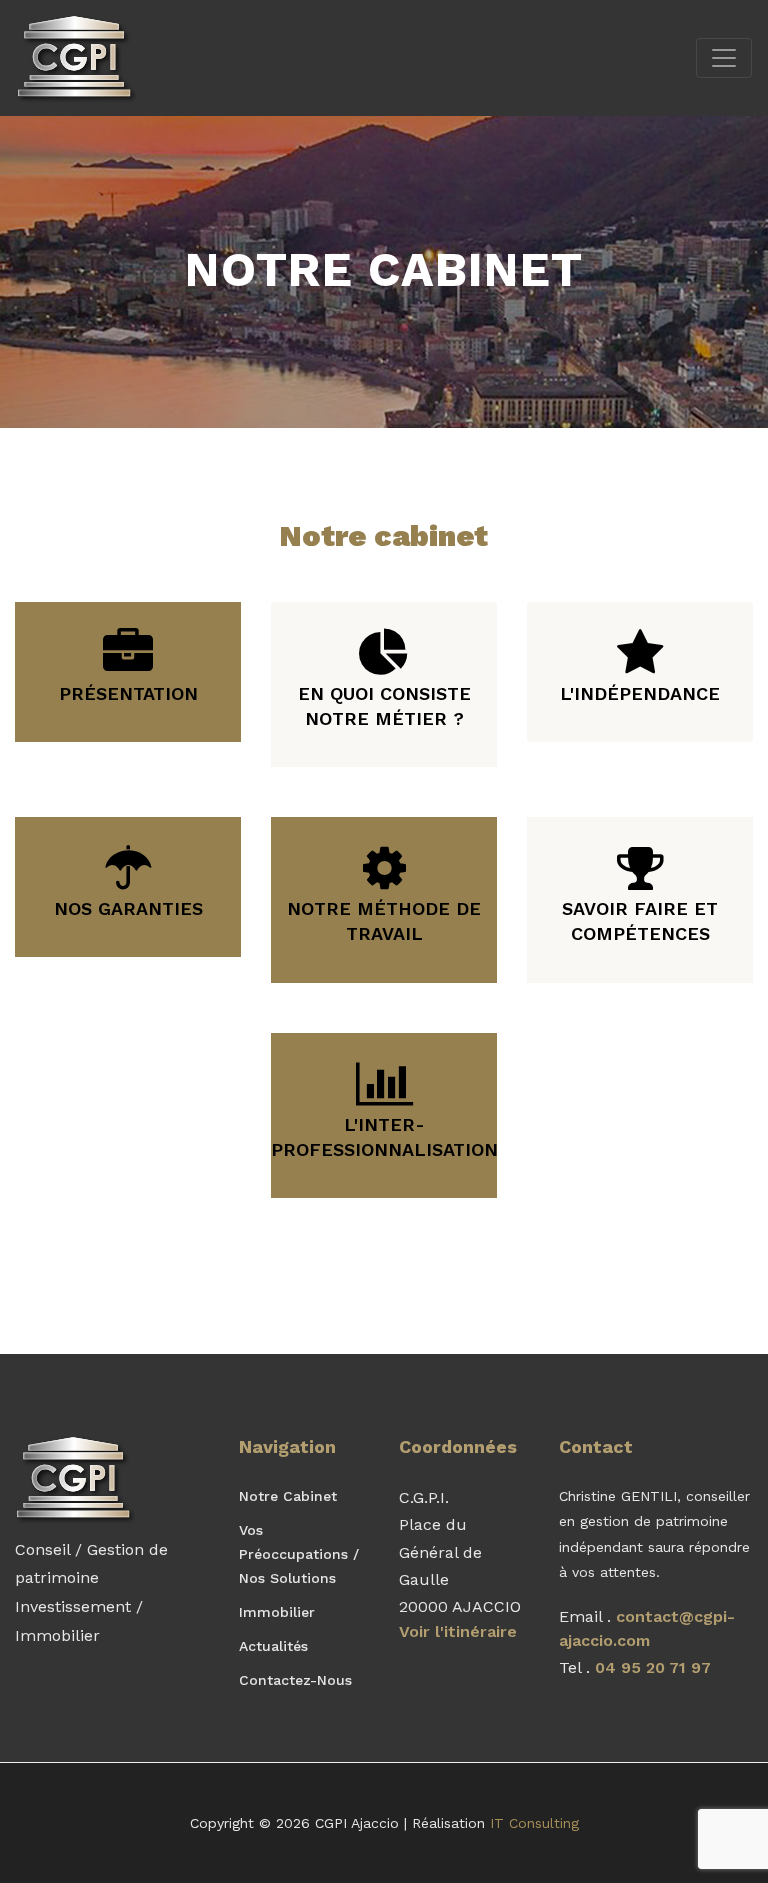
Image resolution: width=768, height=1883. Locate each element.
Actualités (273, 1646)
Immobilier (277, 1612)
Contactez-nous (295, 1680)
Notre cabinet (288, 1496)
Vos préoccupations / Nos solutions (299, 1554)
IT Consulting (534, 1823)
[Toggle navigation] (724, 58)
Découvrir (120, 644)
